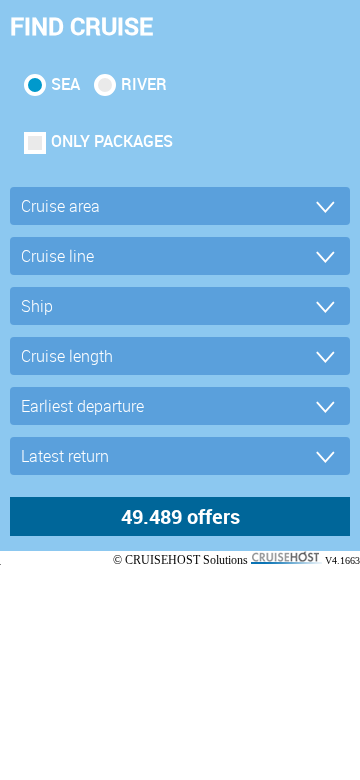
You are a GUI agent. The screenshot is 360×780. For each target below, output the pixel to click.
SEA (65, 84)
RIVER (144, 84)
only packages (112, 141)
